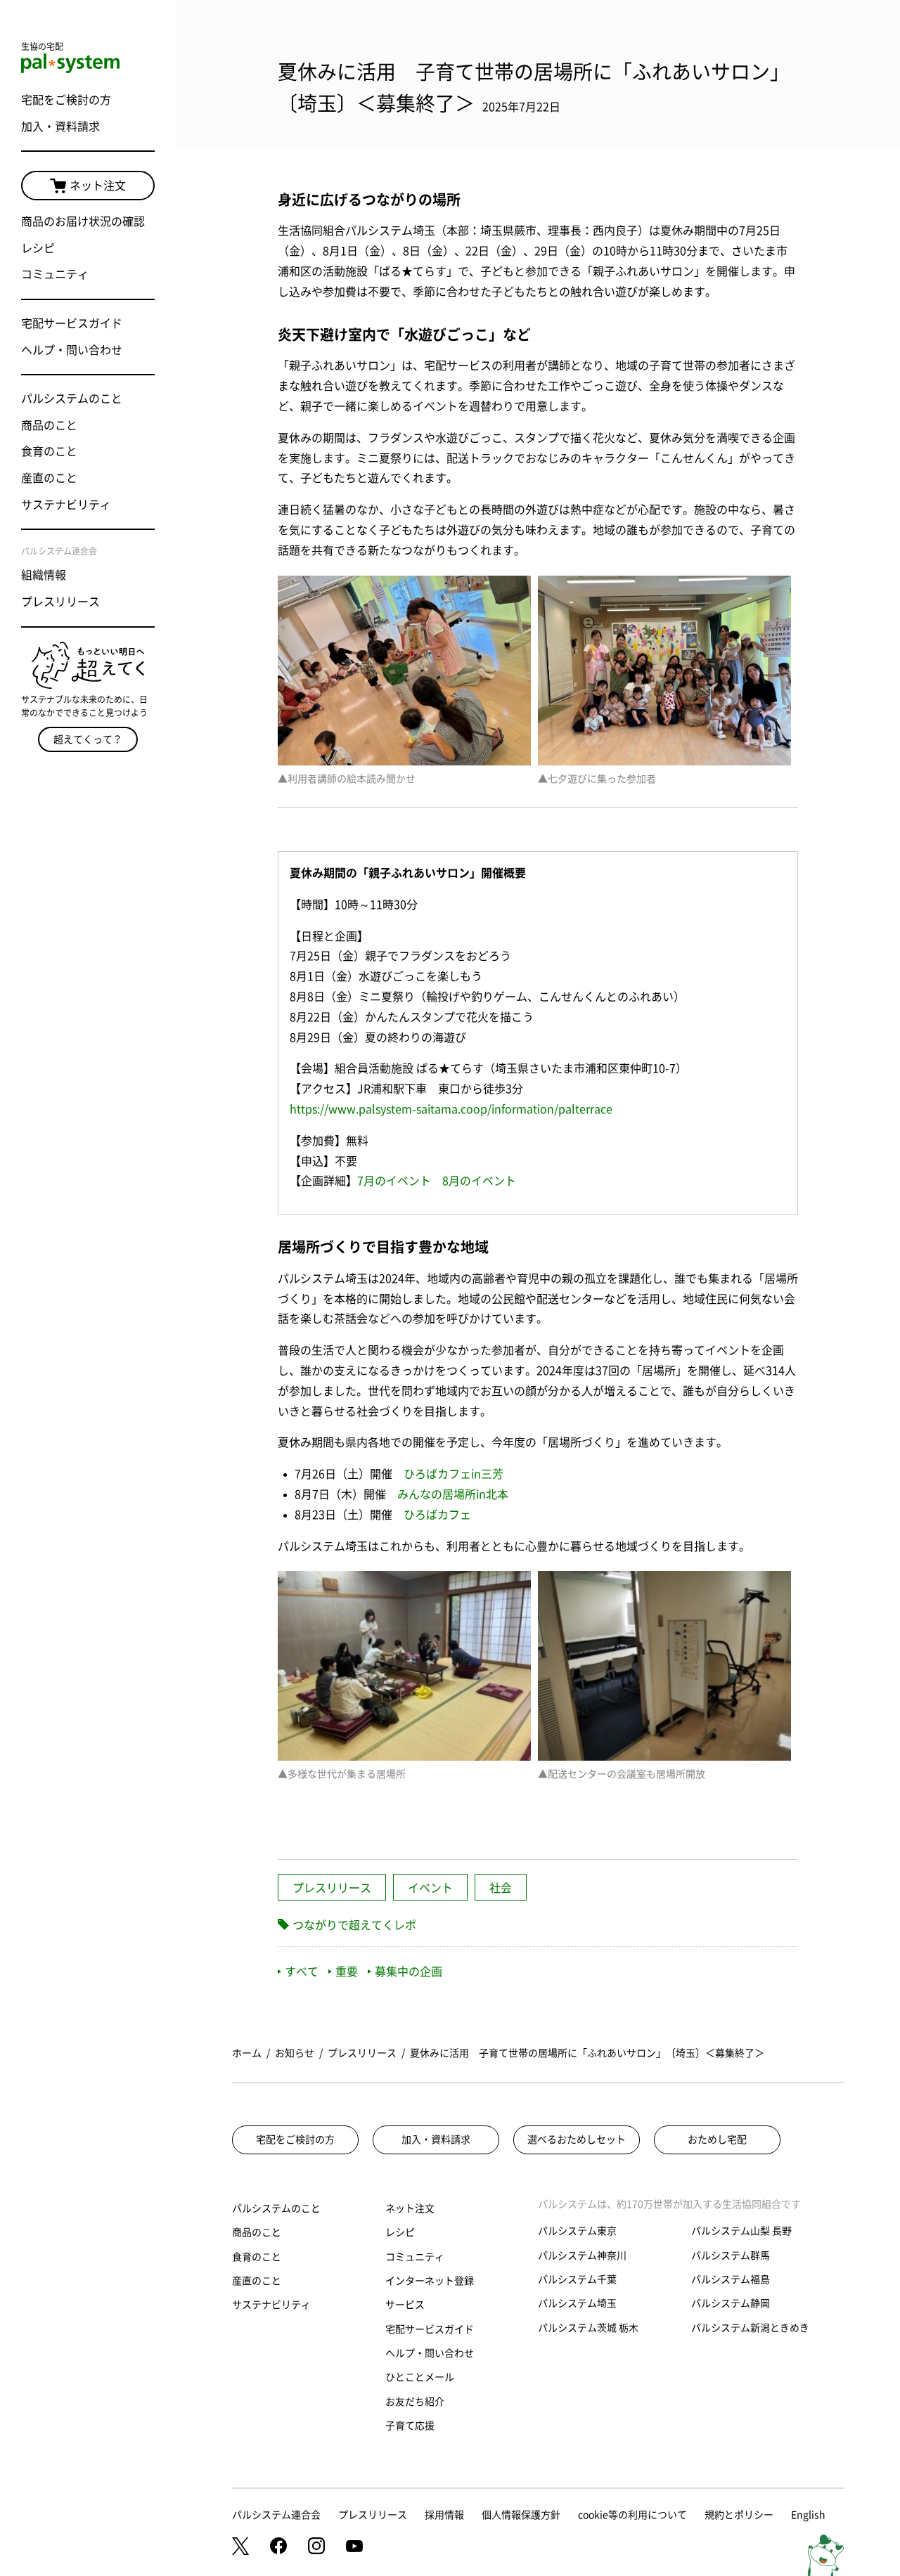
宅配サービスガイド (72, 323)
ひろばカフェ (437, 1515)
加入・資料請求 (60, 127)
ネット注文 (98, 186)
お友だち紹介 (415, 2402)
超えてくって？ (88, 739)
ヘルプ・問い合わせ (72, 350)
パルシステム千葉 (577, 2279)
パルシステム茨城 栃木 (588, 2328)
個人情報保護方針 (521, 2515)
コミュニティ (55, 274)
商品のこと (49, 425)
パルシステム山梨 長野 (741, 2231)
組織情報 (44, 575)
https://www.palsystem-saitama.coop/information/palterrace (451, 1109)
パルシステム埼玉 (577, 2303)
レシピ (38, 248)
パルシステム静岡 (731, 2303)
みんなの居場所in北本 (453, 1494)
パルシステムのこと (72, 399)
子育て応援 (410, 2426)
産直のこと (49, 478)
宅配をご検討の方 (66, 100)
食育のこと (49, 451)
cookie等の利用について (632, 2515)
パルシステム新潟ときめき (750, 2328)
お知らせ (295, 2053)
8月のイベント (479, 1181)
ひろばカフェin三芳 (454, 1474)
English (808, 2515)
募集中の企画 (409, 1972)
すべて (302, 1972)
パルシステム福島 (731, 2279)
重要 (347, 1972)
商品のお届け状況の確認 (83, 221)
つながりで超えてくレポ (354, 1925)
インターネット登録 (430, 2281)
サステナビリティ (66, 505)
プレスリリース (60, 602)
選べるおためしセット (577, 2140)
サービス (405, 2305)
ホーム (247, 2053)
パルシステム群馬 (731, 2255)
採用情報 (444, 2515)
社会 (501, 1888)
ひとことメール (420, 2377)
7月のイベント (394, 1181)
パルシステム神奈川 (582, 2255)
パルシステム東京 (577, 2231)
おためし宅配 (717, 2140)
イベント (430, 1888)
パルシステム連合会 (276, 2515)
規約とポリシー (739, 2515)
